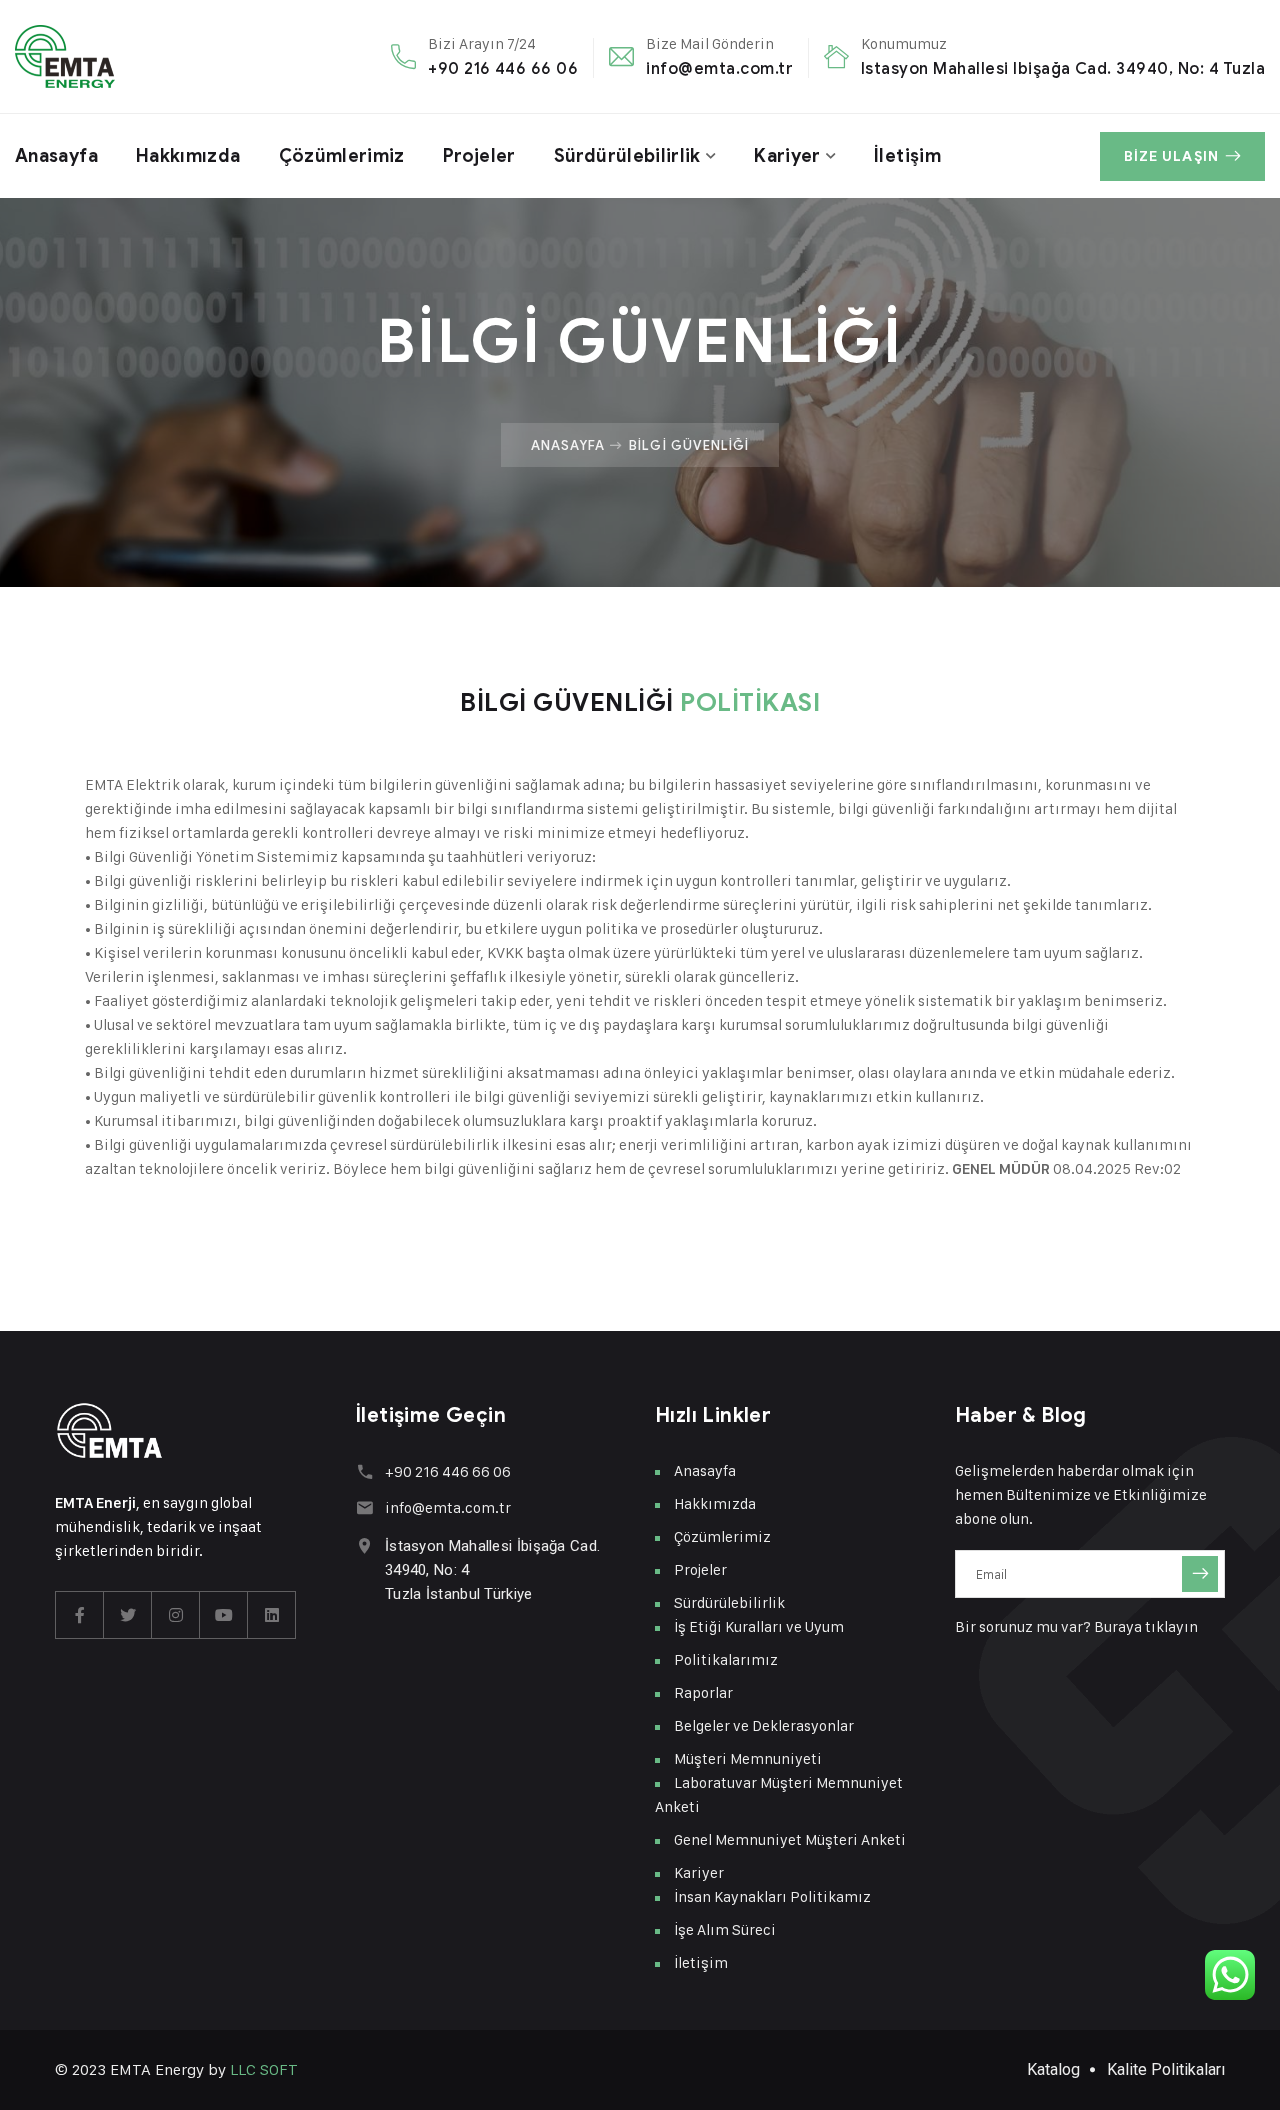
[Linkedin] (272, 1615)
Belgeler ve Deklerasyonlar (764, 1725)
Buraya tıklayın (1146, 1626)
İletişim (907, 156)
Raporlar (703, 1692)
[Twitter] (128, 1615)
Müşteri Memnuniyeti (748, 1758)
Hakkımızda (188, 156)
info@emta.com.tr (719, 68)
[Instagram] (176, 1615)
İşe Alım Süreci (725, 1929)
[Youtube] (224, 1615)
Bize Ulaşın (1171, 156)
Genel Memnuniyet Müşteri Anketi (790, 1839)
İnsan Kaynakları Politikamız (772, 1896)
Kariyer (787, 156)
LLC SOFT (264, 2069)
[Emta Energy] (65, 56)
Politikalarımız (726, 1659)
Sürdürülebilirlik (627, 156)
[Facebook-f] (80, 1615)
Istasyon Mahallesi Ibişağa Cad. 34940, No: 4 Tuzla (1063, 68)
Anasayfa (56, 156)
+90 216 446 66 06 (503, 68)
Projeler (479, 156)
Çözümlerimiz (342, 156)
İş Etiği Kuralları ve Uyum (759, 1626)
